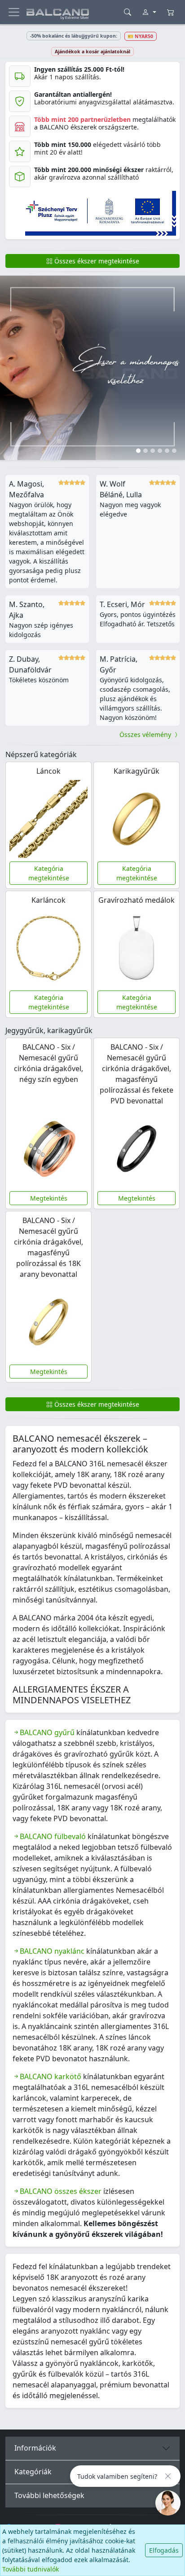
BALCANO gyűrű (47, 1732)
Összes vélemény (146, 734)
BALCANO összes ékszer (61, 2191)
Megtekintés (49, 1198)
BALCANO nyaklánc (52, 1951)
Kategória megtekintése (49, 873)
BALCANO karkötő (51, 2076)
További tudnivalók (31, 2569)
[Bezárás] (168, 2476)
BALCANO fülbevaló (53, 1836)
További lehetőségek (49, 2495)
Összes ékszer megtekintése (96, 261)
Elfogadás (164, 2550)
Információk (35, 2448)
